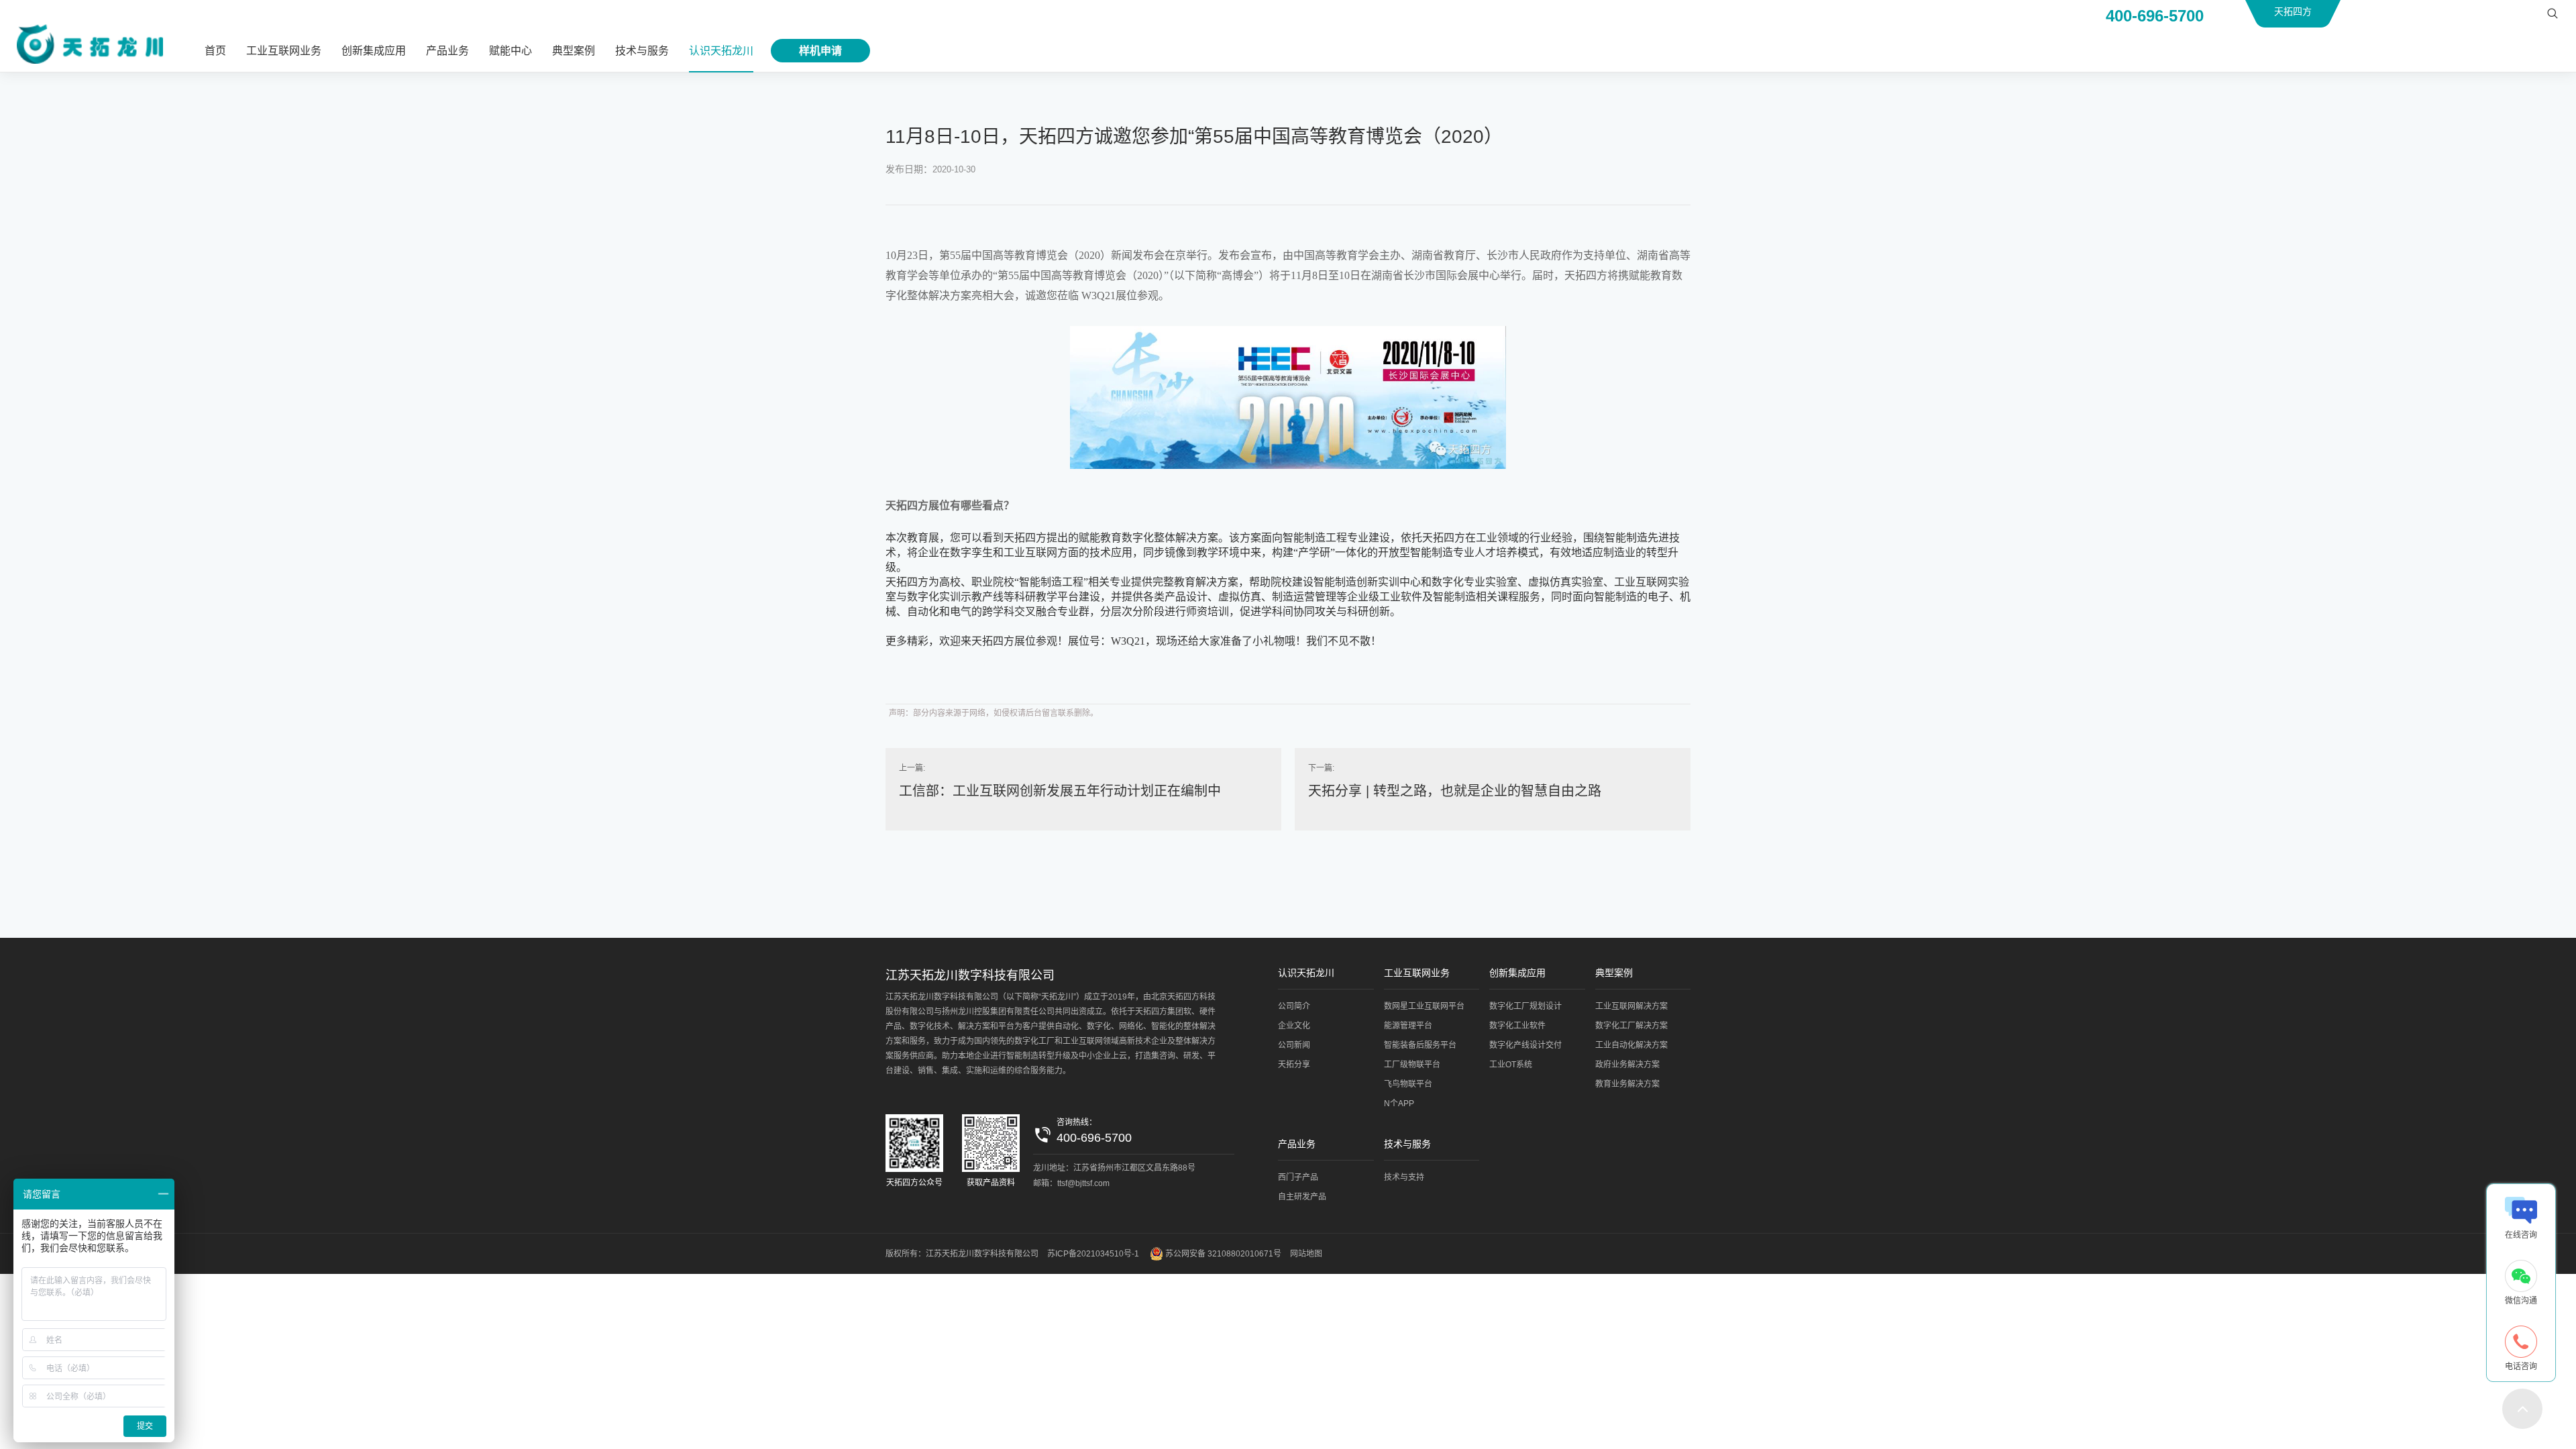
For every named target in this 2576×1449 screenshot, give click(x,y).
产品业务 (447, 51)
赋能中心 (511, 51)
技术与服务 (642, 51)
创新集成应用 (374, 51)
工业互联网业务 (284, 51)
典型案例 (574, 51)
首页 (215, 51)
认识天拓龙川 (721, 51)
